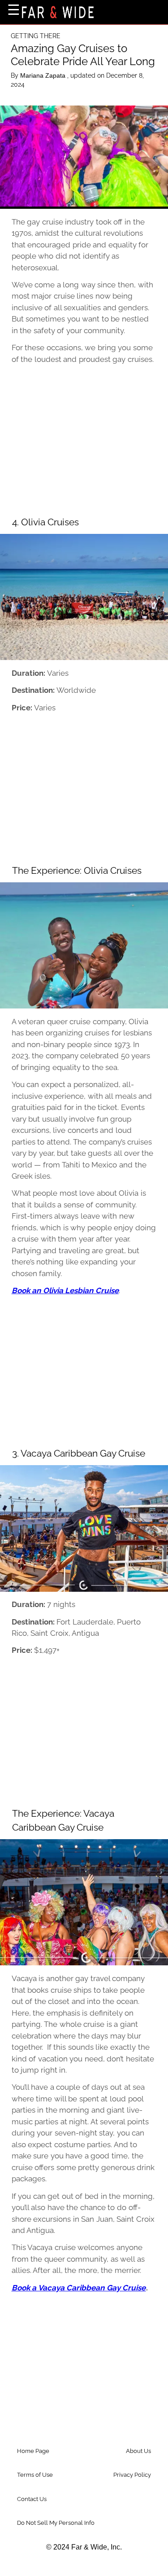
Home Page (33, 2451)
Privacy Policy (132, 2475)
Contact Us (32, 2499)
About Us (138, 2451)
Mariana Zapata (44, 75)
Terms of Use (35, 2475)
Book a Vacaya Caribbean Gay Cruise (79, 2288)
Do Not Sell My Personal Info (56, 2523)
